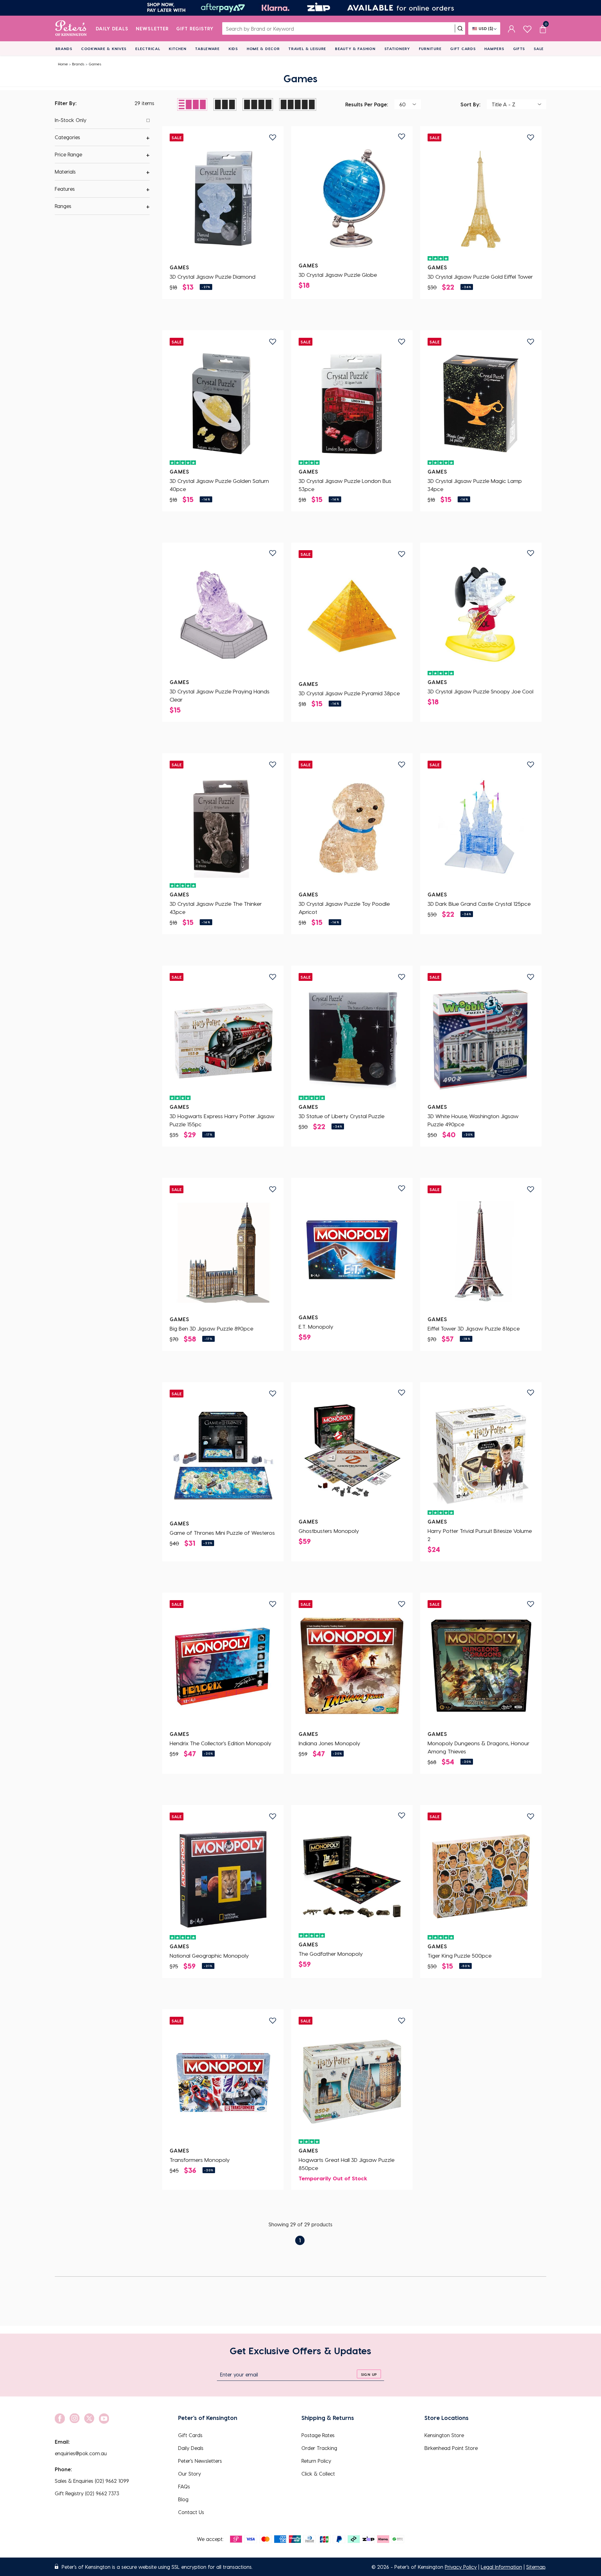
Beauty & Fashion (355, 48)
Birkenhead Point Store (451, 2448)
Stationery (397, 48)
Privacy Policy (461, 2567)
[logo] (71, 28)
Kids (233, 48)
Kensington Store (444, 2435)
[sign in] (512, 28)
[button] (102, 137)
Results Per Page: (367, 104)
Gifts (519, 48)
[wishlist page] (527, 28)
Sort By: (470, 104)
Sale (539, 48)
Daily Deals (112, 28)
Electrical (148, 48)
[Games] (223, 199)
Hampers (494, 48)
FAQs (184, 2486)
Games (95, 64)
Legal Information (501, 2567)
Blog (183, 2499)
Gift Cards (463, 48)
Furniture (430, 48)
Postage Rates (318, 2435)
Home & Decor (263, 48)
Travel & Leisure (307, 48)
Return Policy (316, 2461)
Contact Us (191, 2512)
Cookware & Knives (104, 48)
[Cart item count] (543, 28)
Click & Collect (318, 2474)
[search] (460, 28)
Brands (64, 48)
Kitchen (177, 48)
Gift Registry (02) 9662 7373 (87, 2493)
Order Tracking (319, 2448)
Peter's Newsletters (200, 2461)
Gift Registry (195, 28)
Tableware (207, 48)
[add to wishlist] (273, 137)
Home (63, 64)
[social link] (60, 2419)
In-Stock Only (71, 120)
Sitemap (536, 2567)
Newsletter (152, 28)
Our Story (190, 2474)
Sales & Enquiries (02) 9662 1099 (92, 2481)
